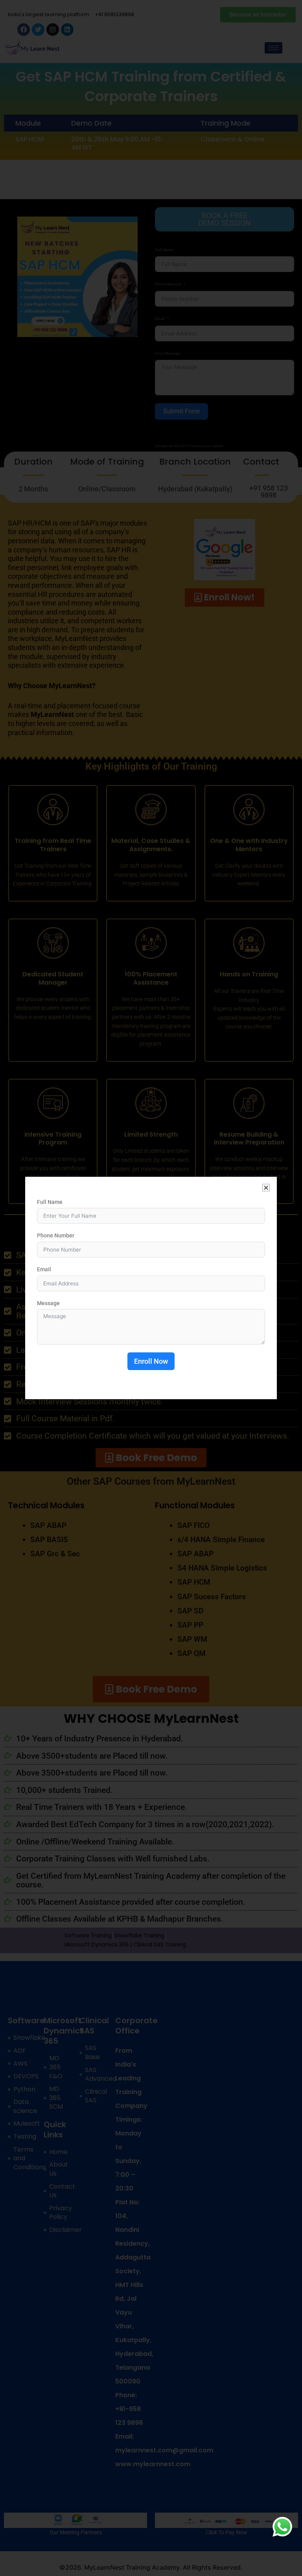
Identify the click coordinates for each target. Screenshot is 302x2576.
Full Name (50, 1202)
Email (44, 1269)
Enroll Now (151, 1361)
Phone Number (56, 1235)
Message (48, 1303)
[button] (266, 1188)
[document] (151, 1288)
